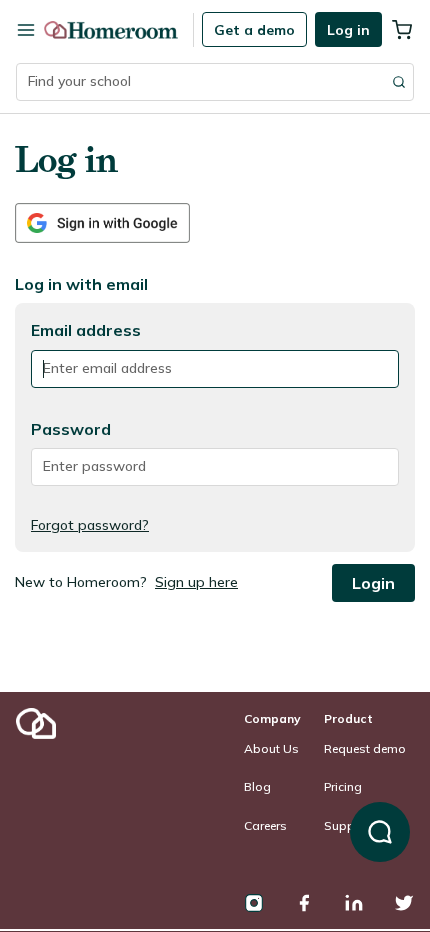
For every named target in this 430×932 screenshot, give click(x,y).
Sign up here (196, 582)
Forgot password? (90, 525)
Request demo (365, 748)
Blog (257, 786)
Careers (265, 825)
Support (347, 825)
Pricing (343, 786)
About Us (271, 748)
